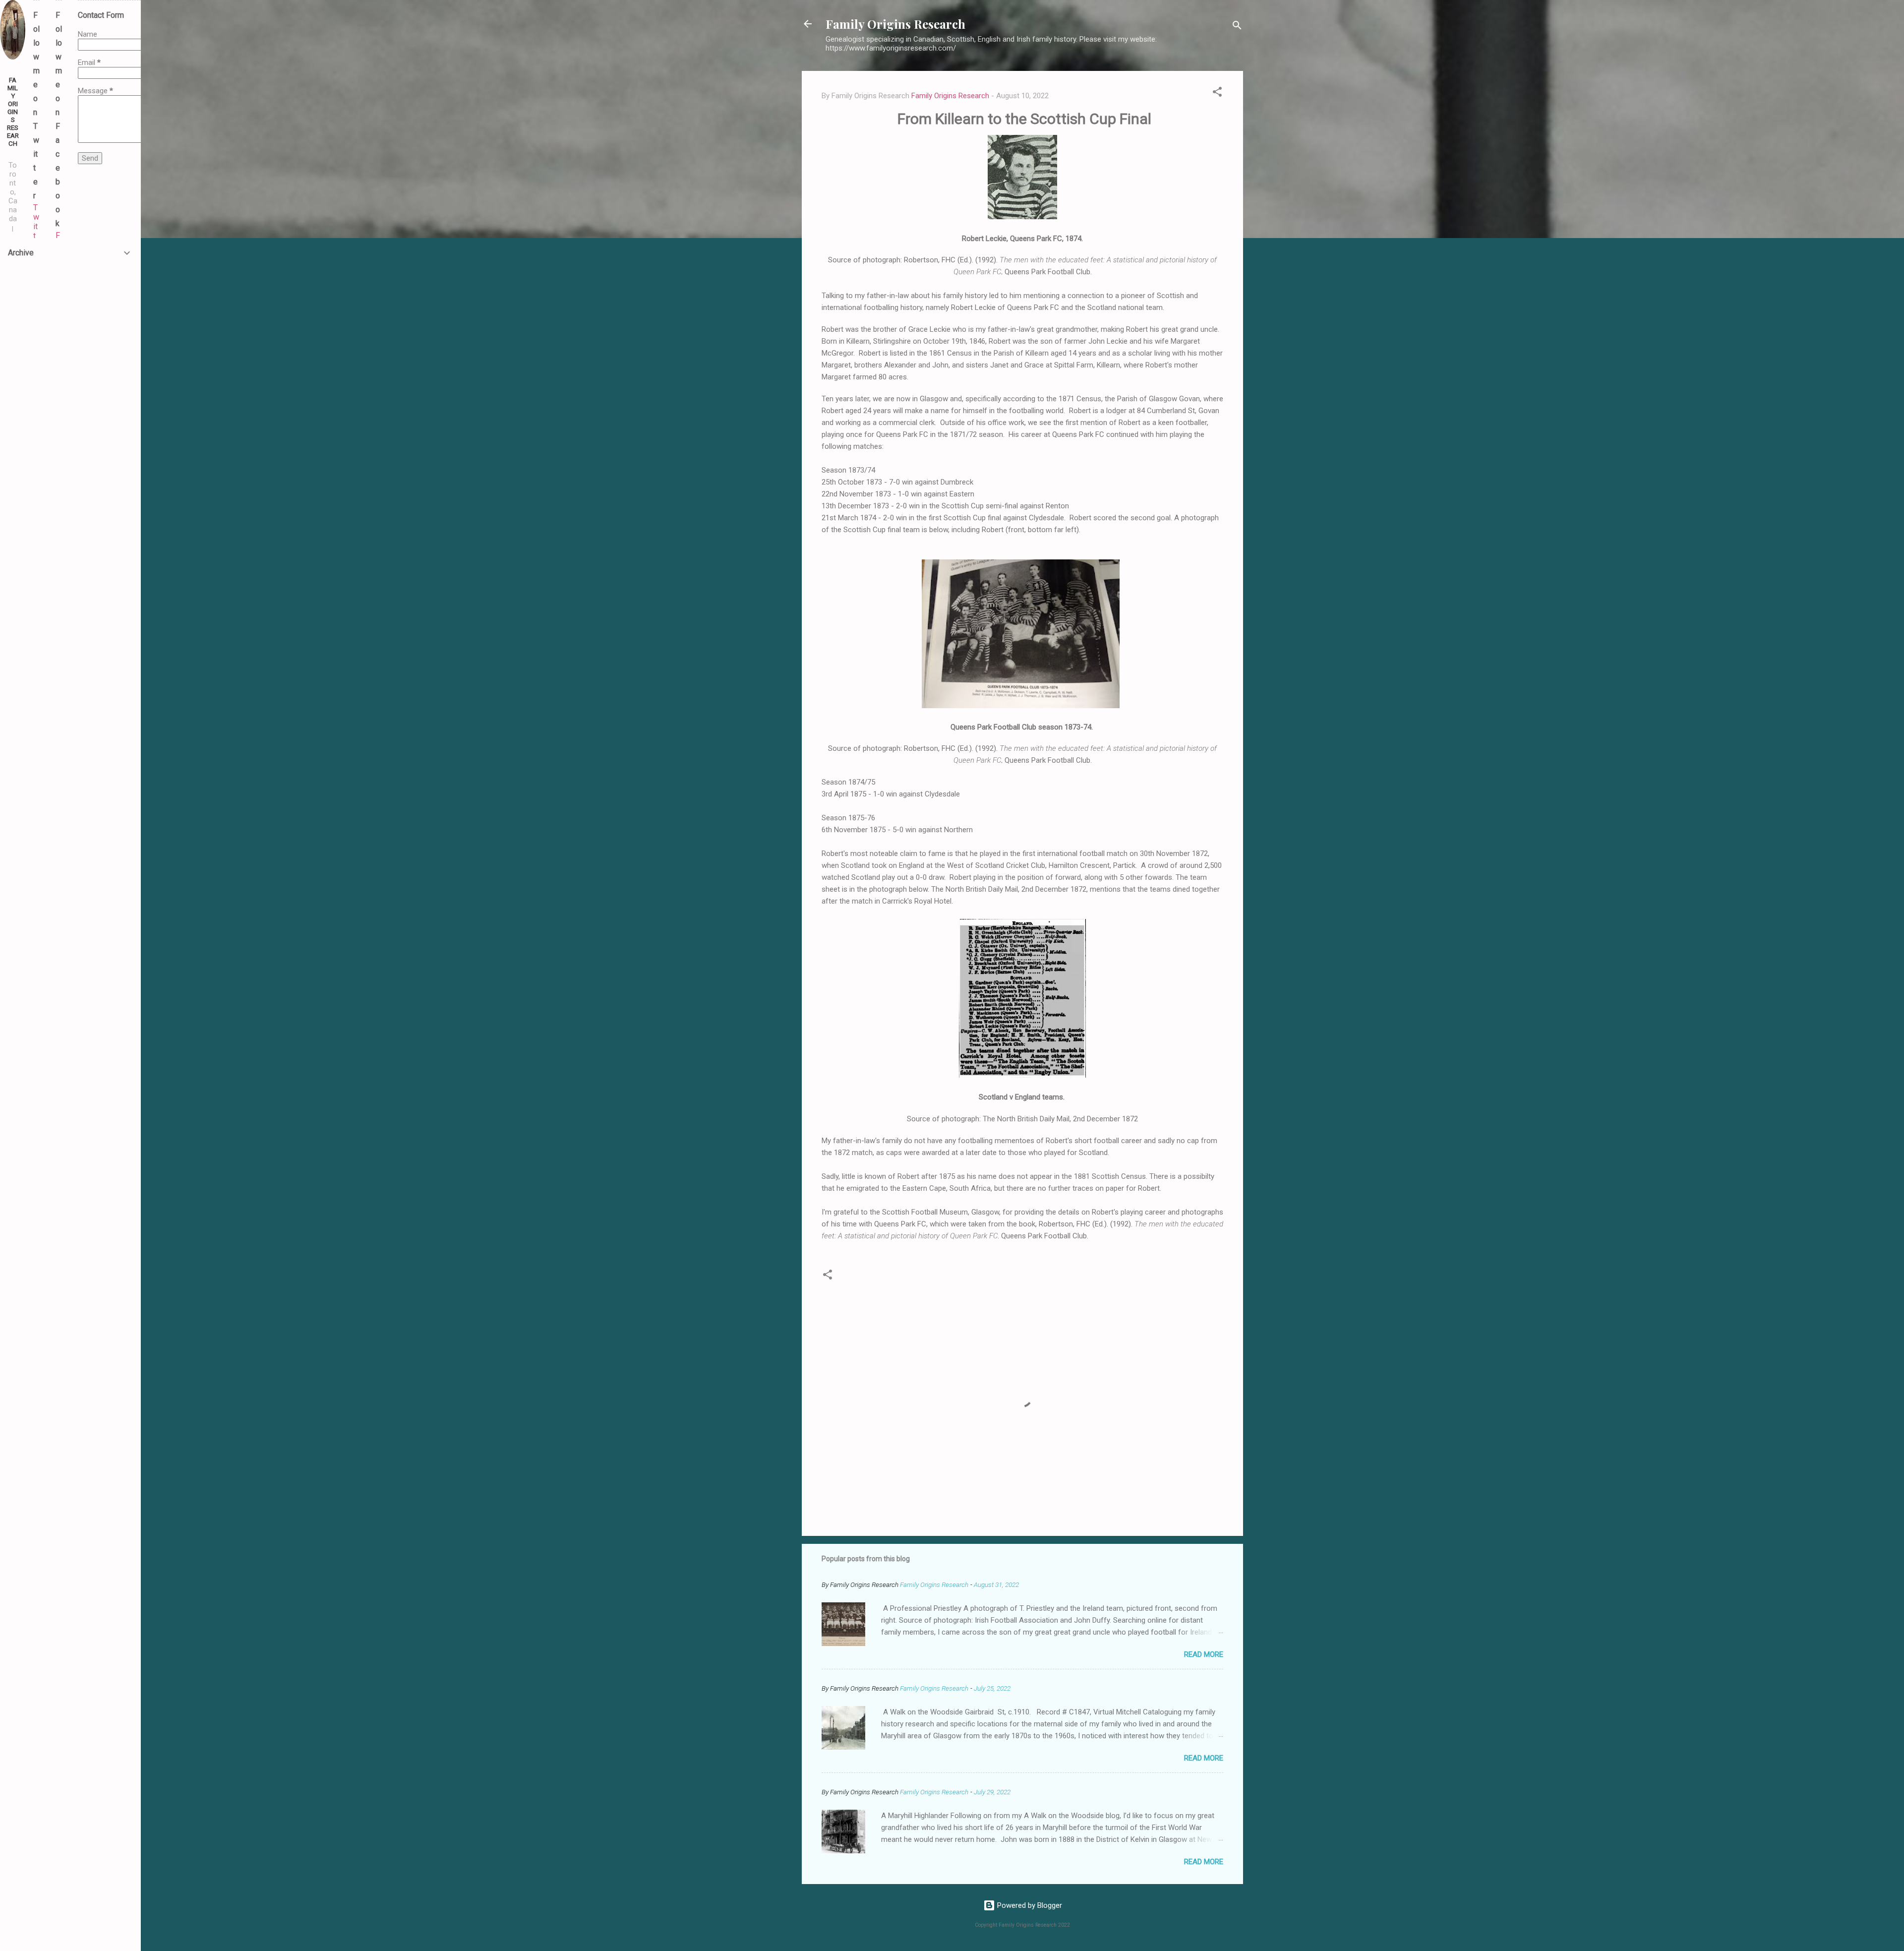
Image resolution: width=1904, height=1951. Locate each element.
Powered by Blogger (1029, 1905)
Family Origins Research (895, 24)
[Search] (1237, 27)
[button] (1217, 93)
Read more (1204, 1654)
